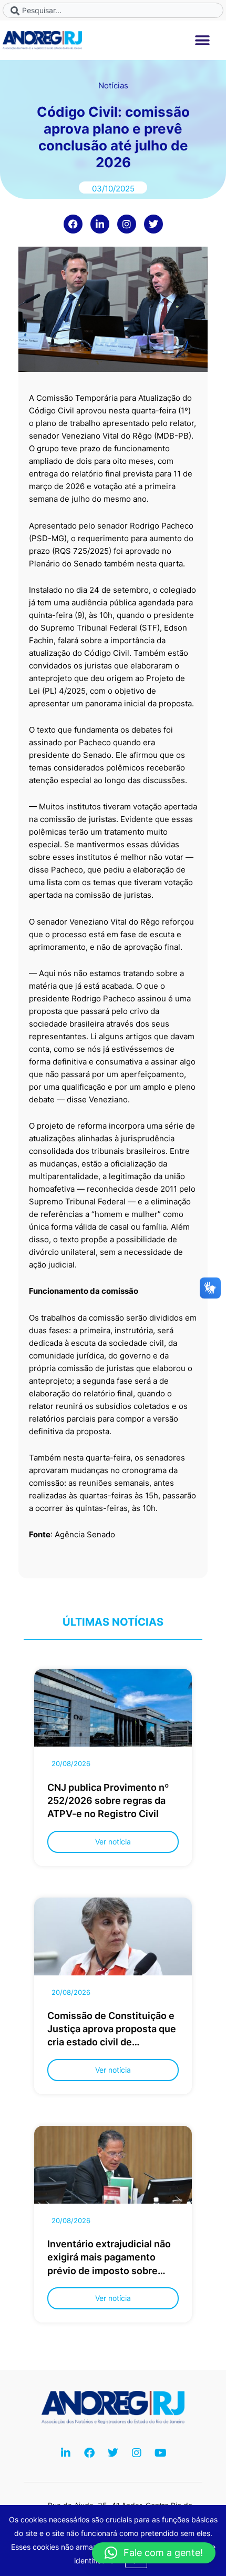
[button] (203, 40)
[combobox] (113, 10)
